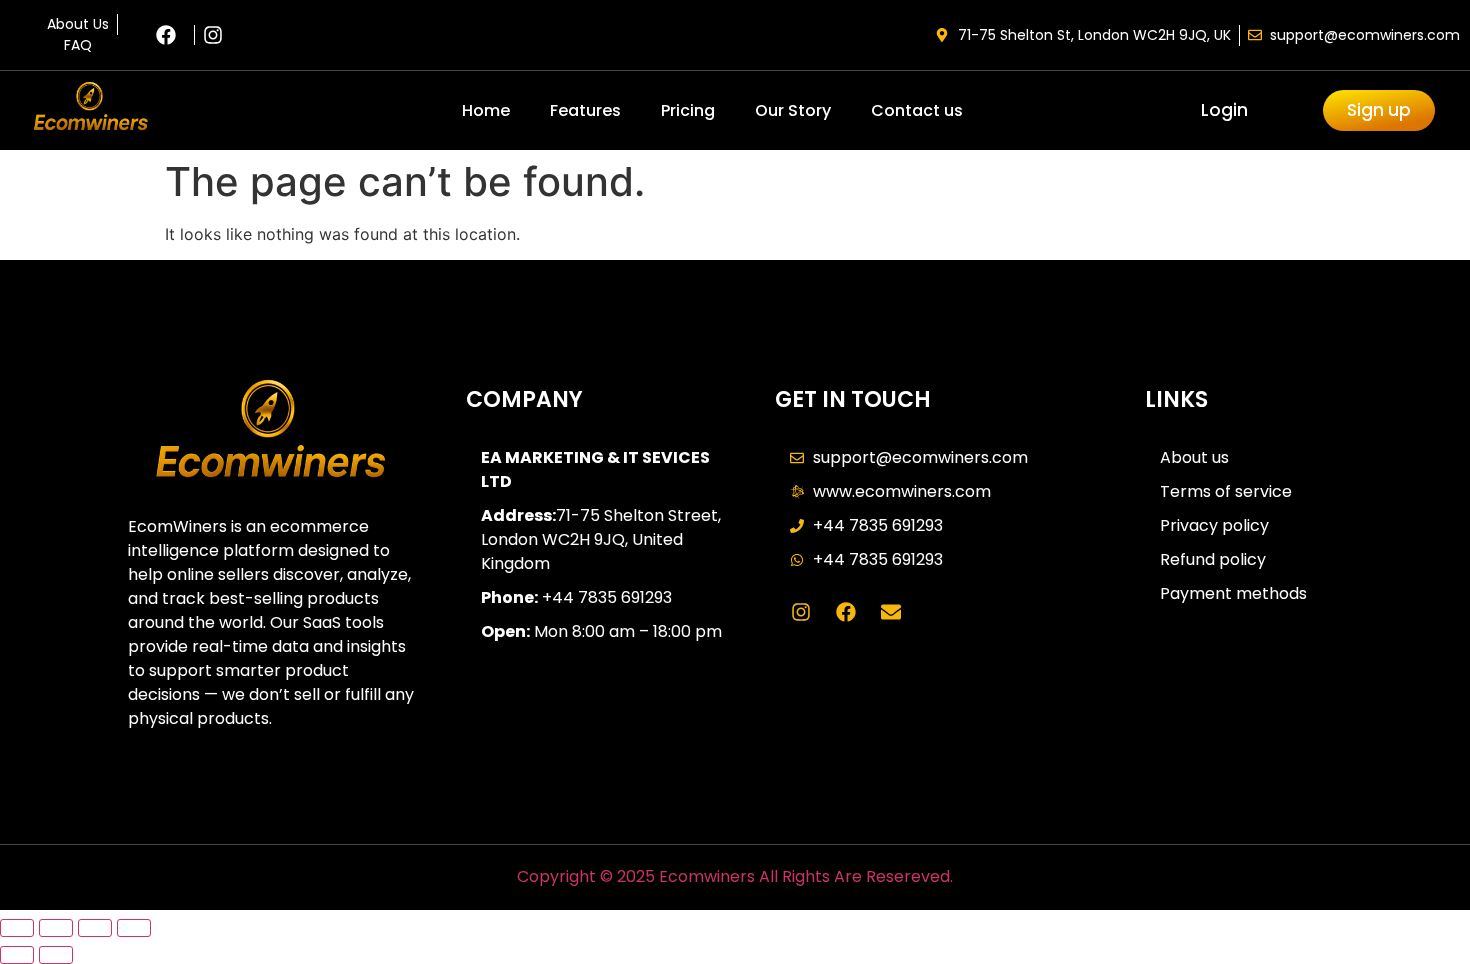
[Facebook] (846, 612)
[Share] (95, 928)
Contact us (917, 110)
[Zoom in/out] (17, 928)
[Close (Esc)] (134, 928)
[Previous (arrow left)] (17, 955)
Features (585, 110)
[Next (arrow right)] (56, 955)
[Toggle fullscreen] (56, 928)
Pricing (688, 110)
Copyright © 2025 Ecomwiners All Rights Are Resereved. (735, 876)
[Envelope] (891, 612)
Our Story (793, 110)
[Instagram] (801, 612)
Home (486, 110)
